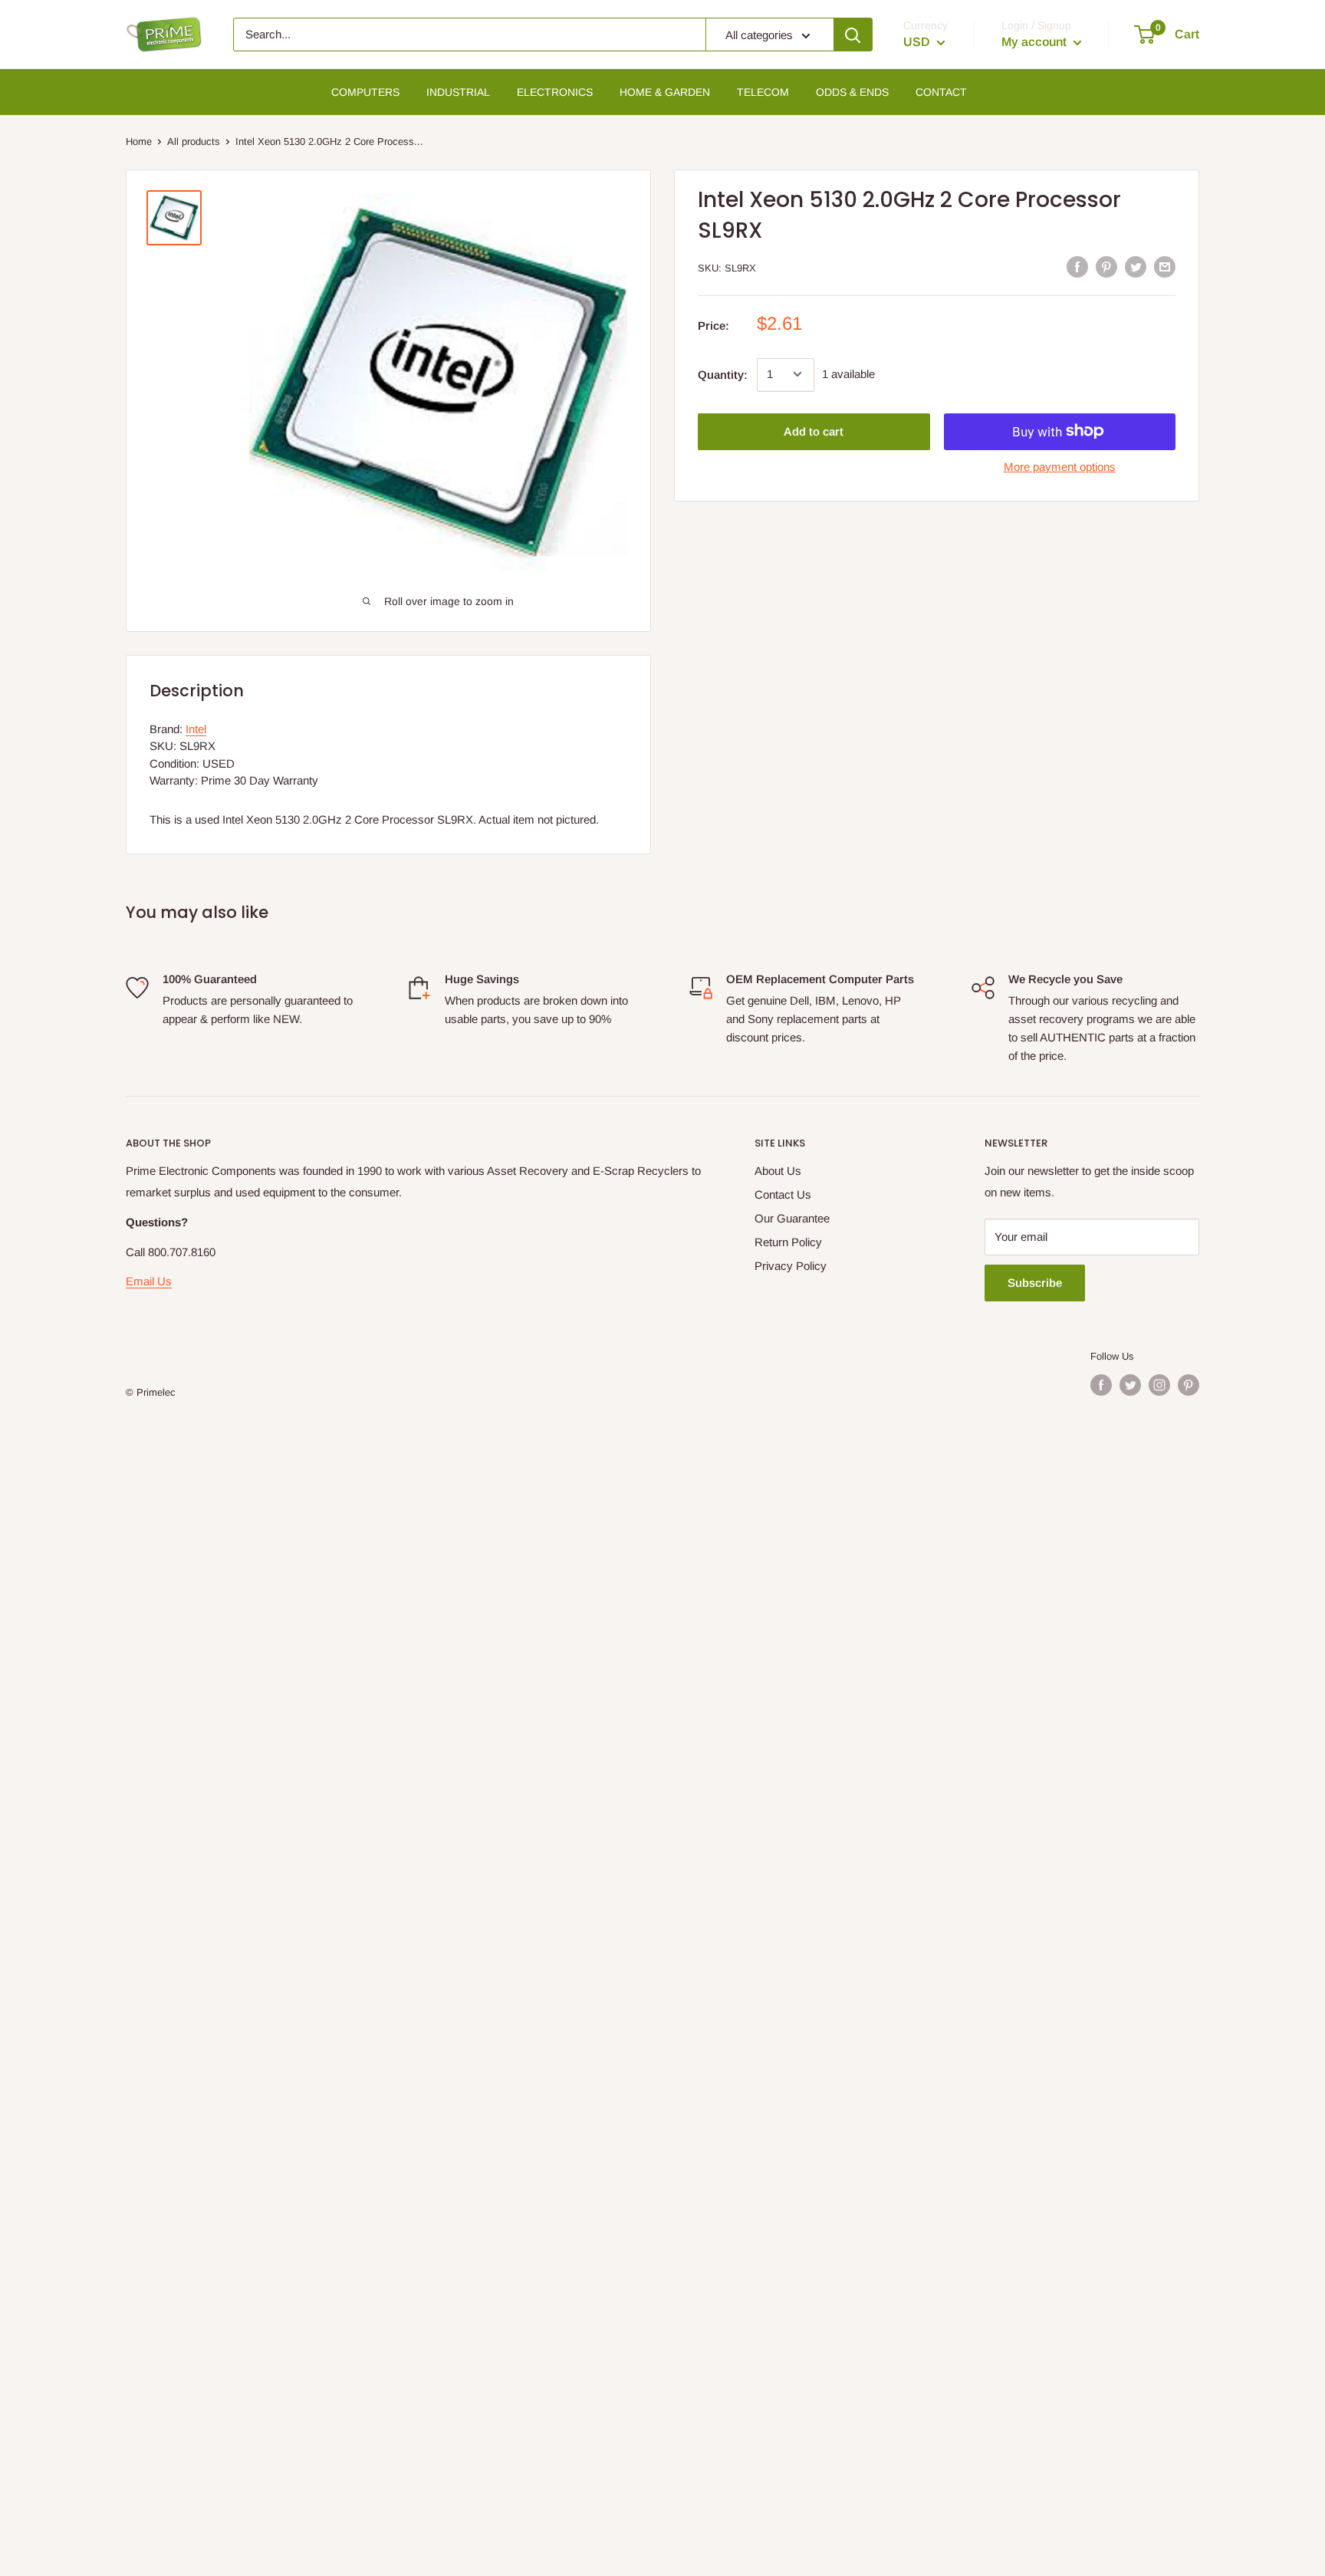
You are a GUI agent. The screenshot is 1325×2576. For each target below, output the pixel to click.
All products (194, 141)
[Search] (853, 35)
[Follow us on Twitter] (1130, 1385)
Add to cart (814, 431)
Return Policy (788, 1242)
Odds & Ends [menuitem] (852, 92)
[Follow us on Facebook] (1101, 1385)
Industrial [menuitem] (458, 92)
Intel (196, 729)
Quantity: (723, 374)
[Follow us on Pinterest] (1189, 1385)
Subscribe (1035, 1283)
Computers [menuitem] (365, 92)
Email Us (149, 1281)
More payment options (1060, 466)
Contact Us (783, 1194)
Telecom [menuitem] (763, 92)
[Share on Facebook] (1077, 266)
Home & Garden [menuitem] (665, 92)
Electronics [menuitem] (555, 92)
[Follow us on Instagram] (1159, 1385)
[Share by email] (1165, 266)
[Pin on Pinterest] (1106, 266)
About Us (778, 1171)
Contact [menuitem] (941, 92)
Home (139, 141)
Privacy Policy (791, 1266)
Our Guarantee (792, 1218)
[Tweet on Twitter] (1136, 266)
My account (1036, 42)
